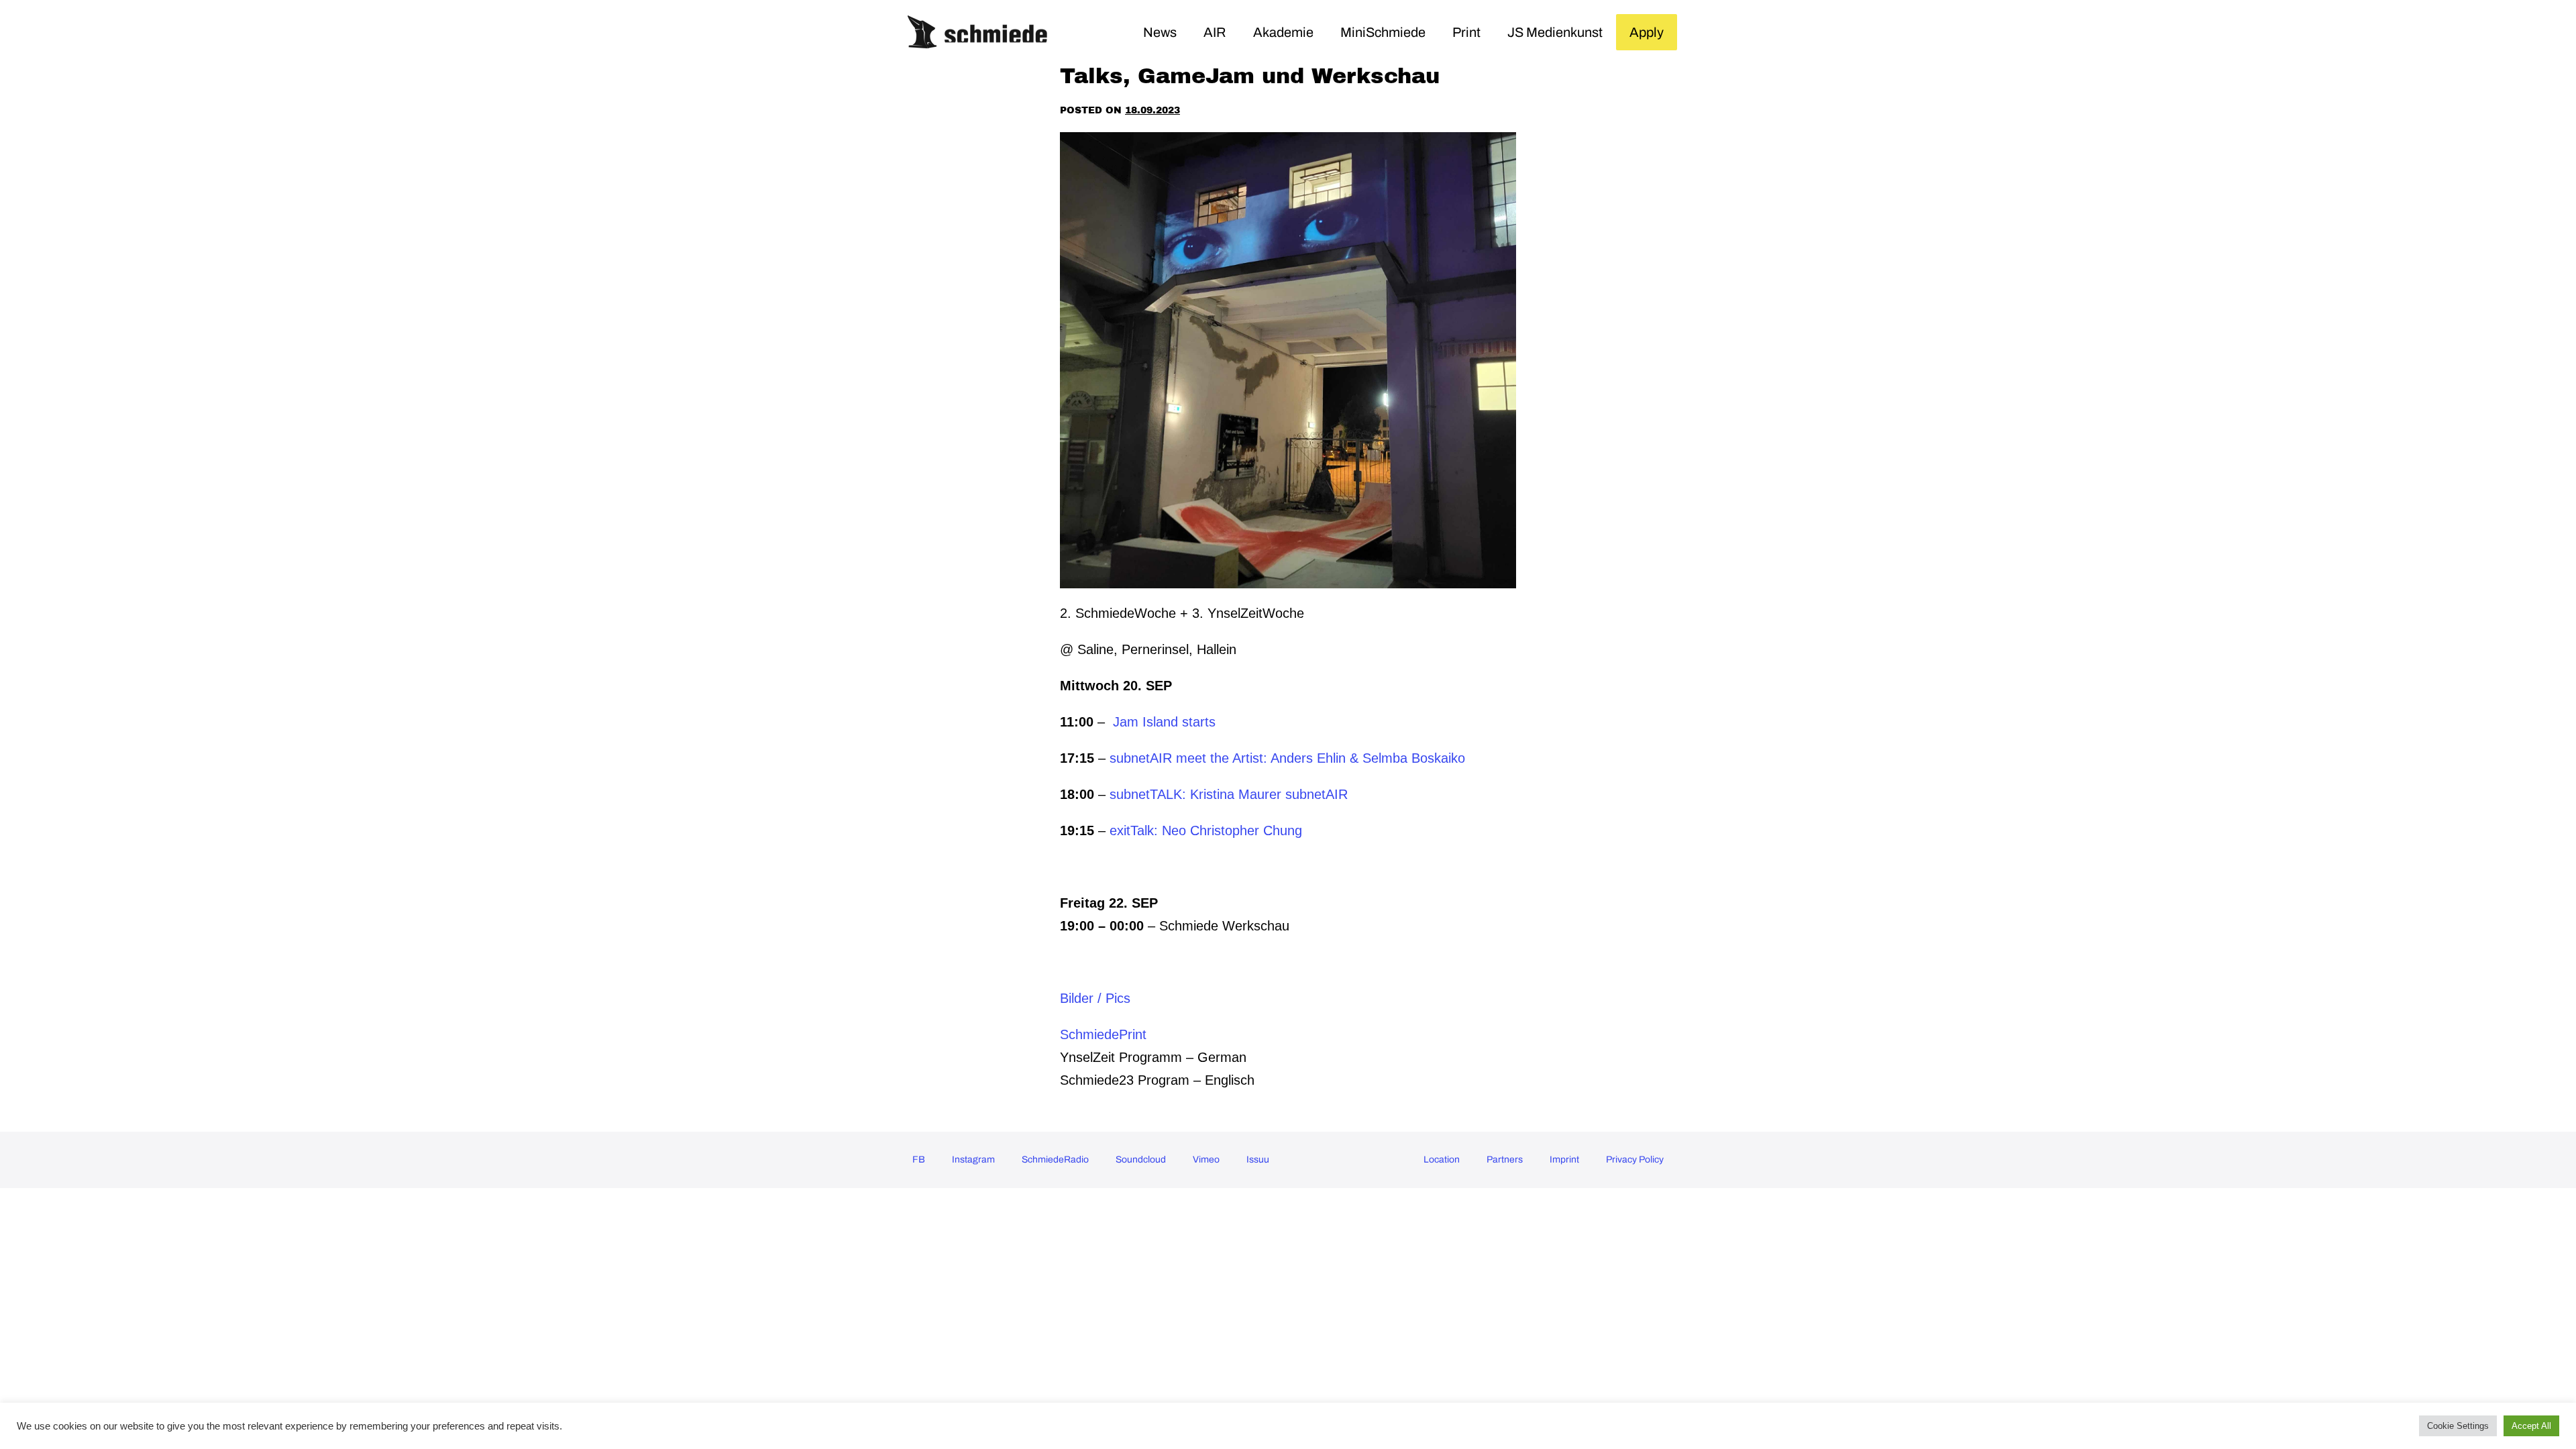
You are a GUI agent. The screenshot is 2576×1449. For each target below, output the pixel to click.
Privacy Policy (1635, 1160)
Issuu (1258, 1160)
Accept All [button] (2531, 1426)
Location (1442, 1160)
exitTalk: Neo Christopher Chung (1206, 830)
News (1160, 32)
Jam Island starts (1166, 722)
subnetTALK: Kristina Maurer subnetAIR (1229, 794)
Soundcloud (1141, 1160)
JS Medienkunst (1555, 32)
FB (919, 1160)
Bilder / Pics (1095, 998)
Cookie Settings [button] (2458, 1426)
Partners (1505, 1160)
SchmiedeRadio (1055, 1160)
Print (1466, 32)
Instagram (973, 1160)
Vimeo (1206, 1160)
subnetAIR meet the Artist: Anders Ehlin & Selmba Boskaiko (1287, 758)
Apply (1647, 32)
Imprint (1564, 1160)
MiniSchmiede (1383, 32)
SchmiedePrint (1103, 1034)
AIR (1215, 32)
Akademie (1283, 32)
